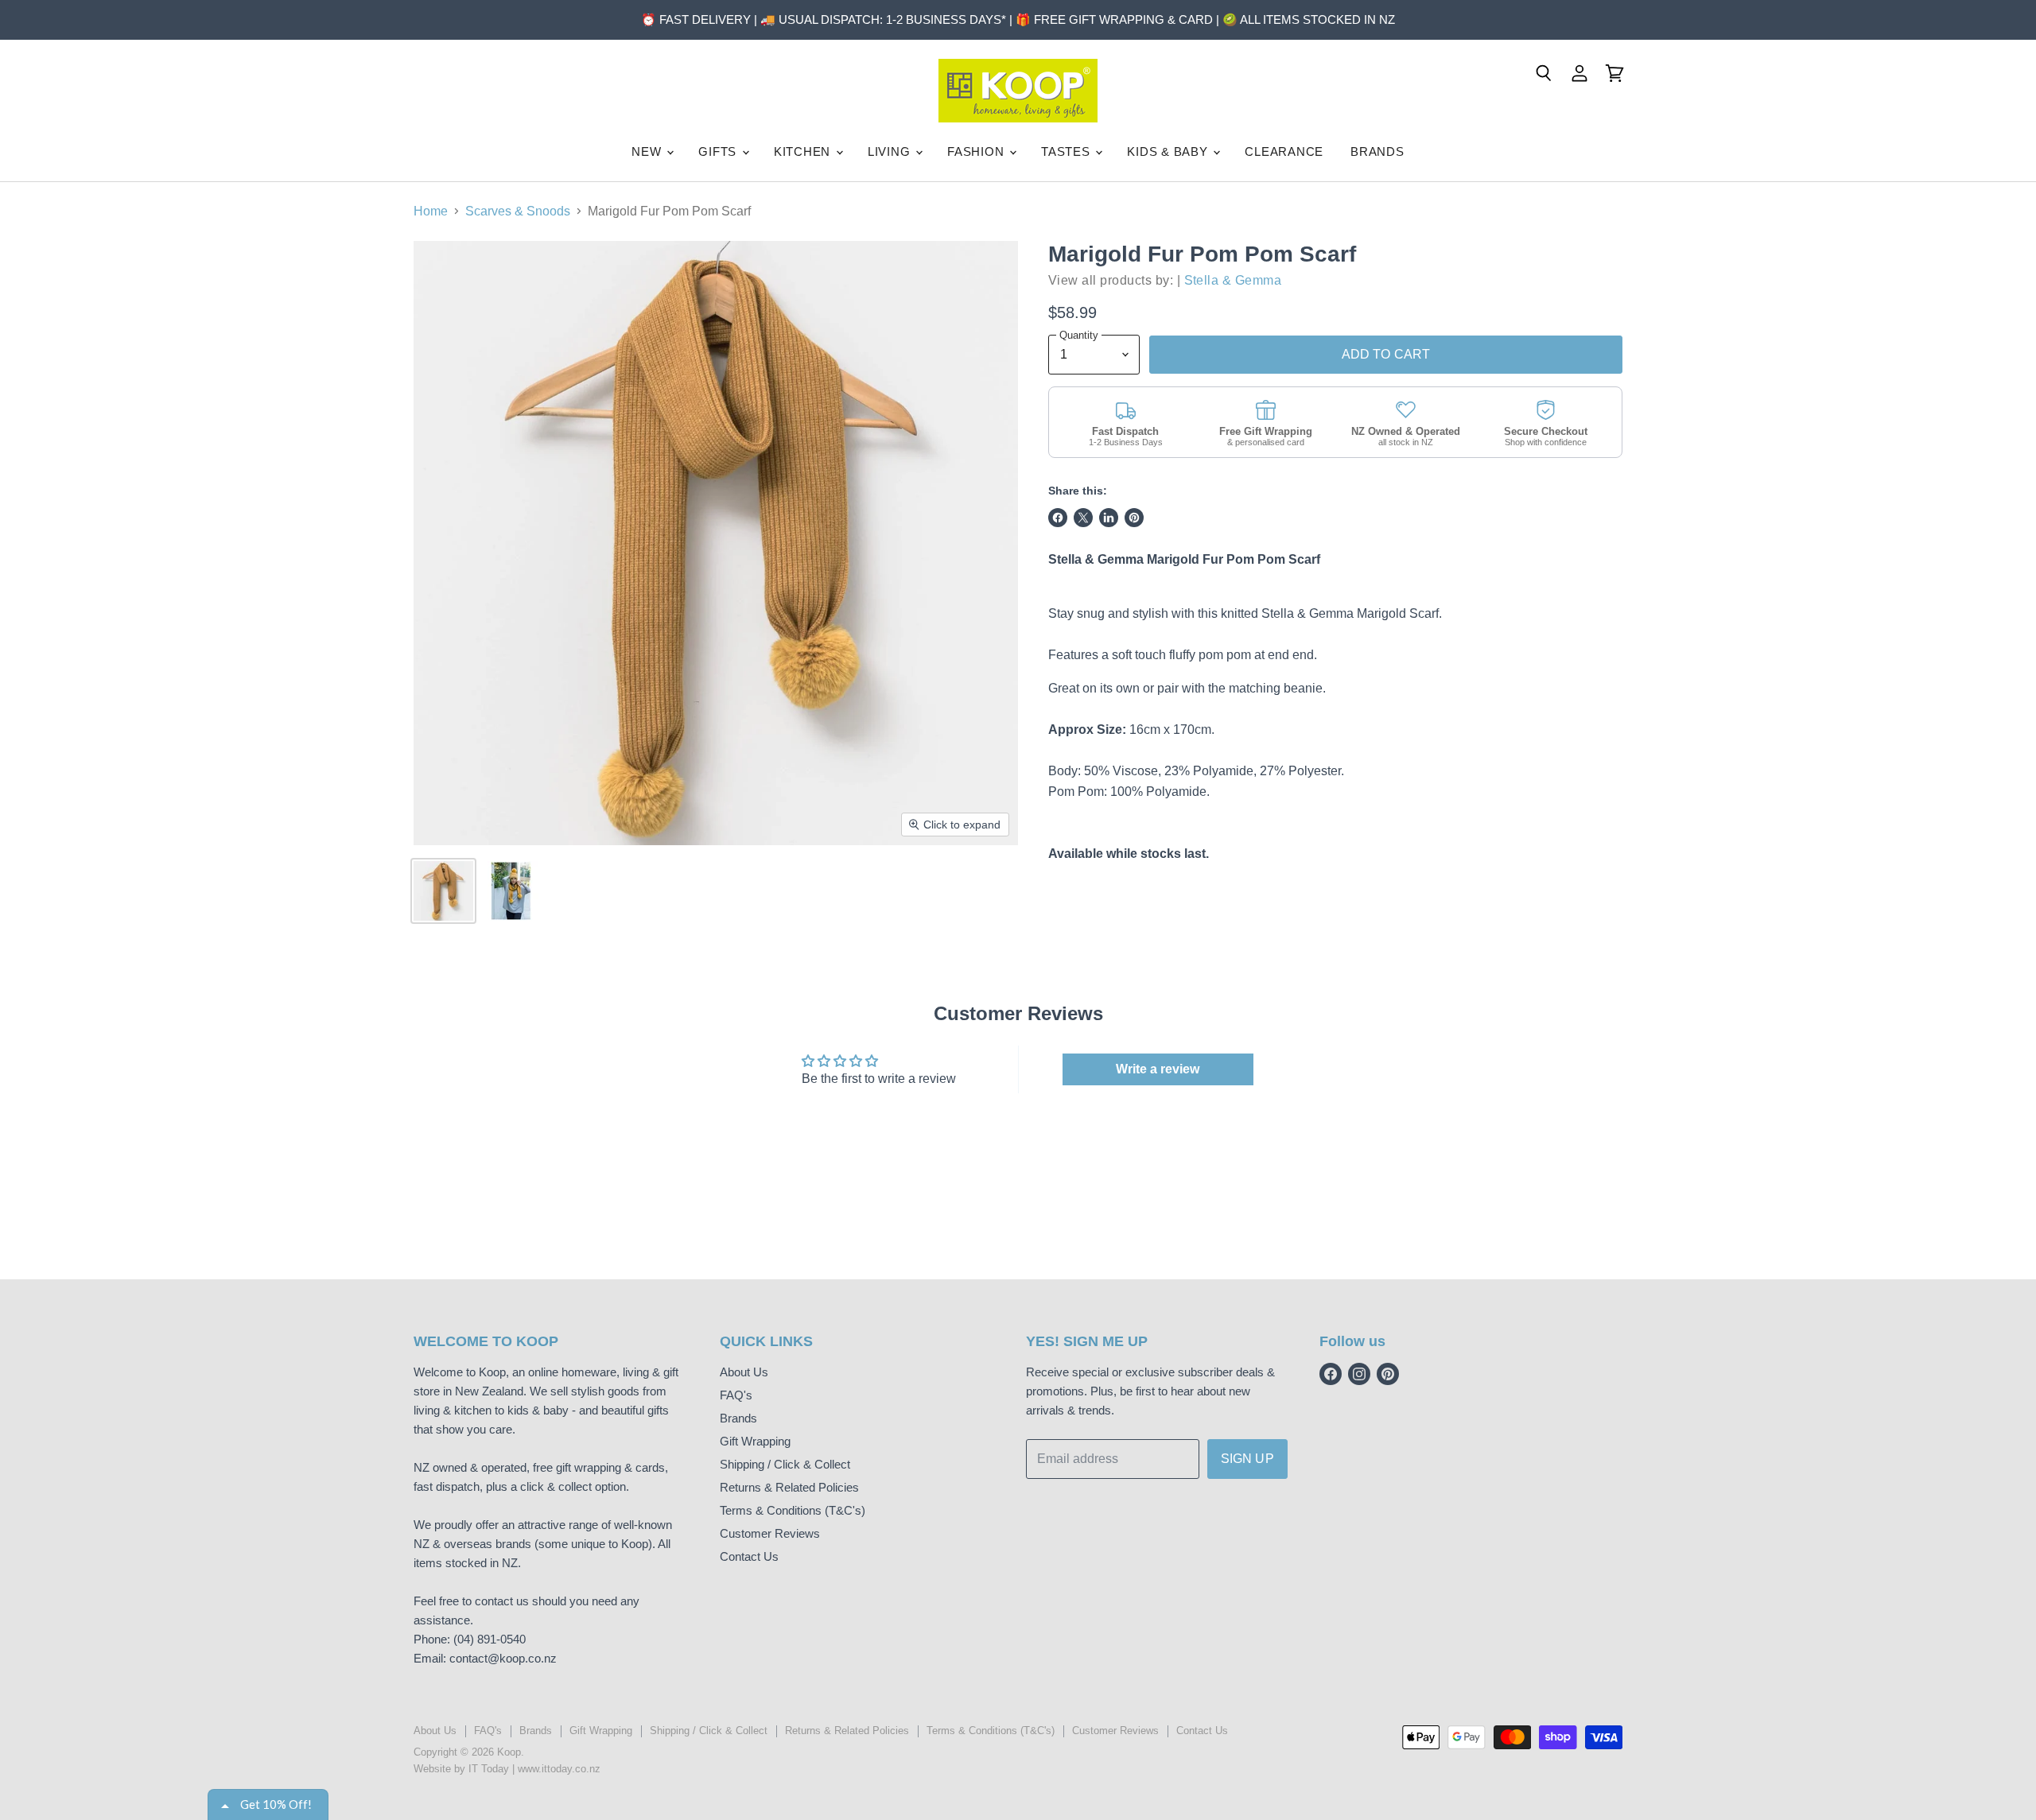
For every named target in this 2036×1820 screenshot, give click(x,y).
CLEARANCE (1284, 151)
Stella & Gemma (1233, 280)
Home (431, 211)
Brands (738, 1418)
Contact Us (749, 1556)
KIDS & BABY (1169, 151)
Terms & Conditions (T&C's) (793, 1510)
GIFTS (719, 151)
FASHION (977, 151)
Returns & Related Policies (789, 1487)
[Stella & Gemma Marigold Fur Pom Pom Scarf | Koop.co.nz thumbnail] (443, 891)
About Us (744, 1372)
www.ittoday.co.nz (559, 1769)
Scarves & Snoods (518, 211)
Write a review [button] (1158, 1069)
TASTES (1067, 151)
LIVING (891, 151)
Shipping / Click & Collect (785, 1464)
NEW (648, 151)
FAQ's (736, 1395)
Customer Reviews (770, 1533)
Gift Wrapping (755, 1441)
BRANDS (1377, 151)
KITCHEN (804, 151)
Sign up (1247, 1459)
